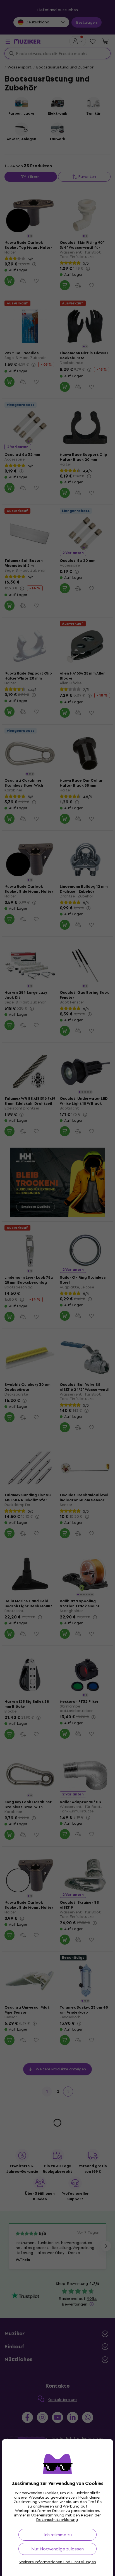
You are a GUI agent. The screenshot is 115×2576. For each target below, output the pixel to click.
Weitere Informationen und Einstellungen (58, 2562)
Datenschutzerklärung (57, 2520)
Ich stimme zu (58, 2535)
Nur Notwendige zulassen (57, 2549)
